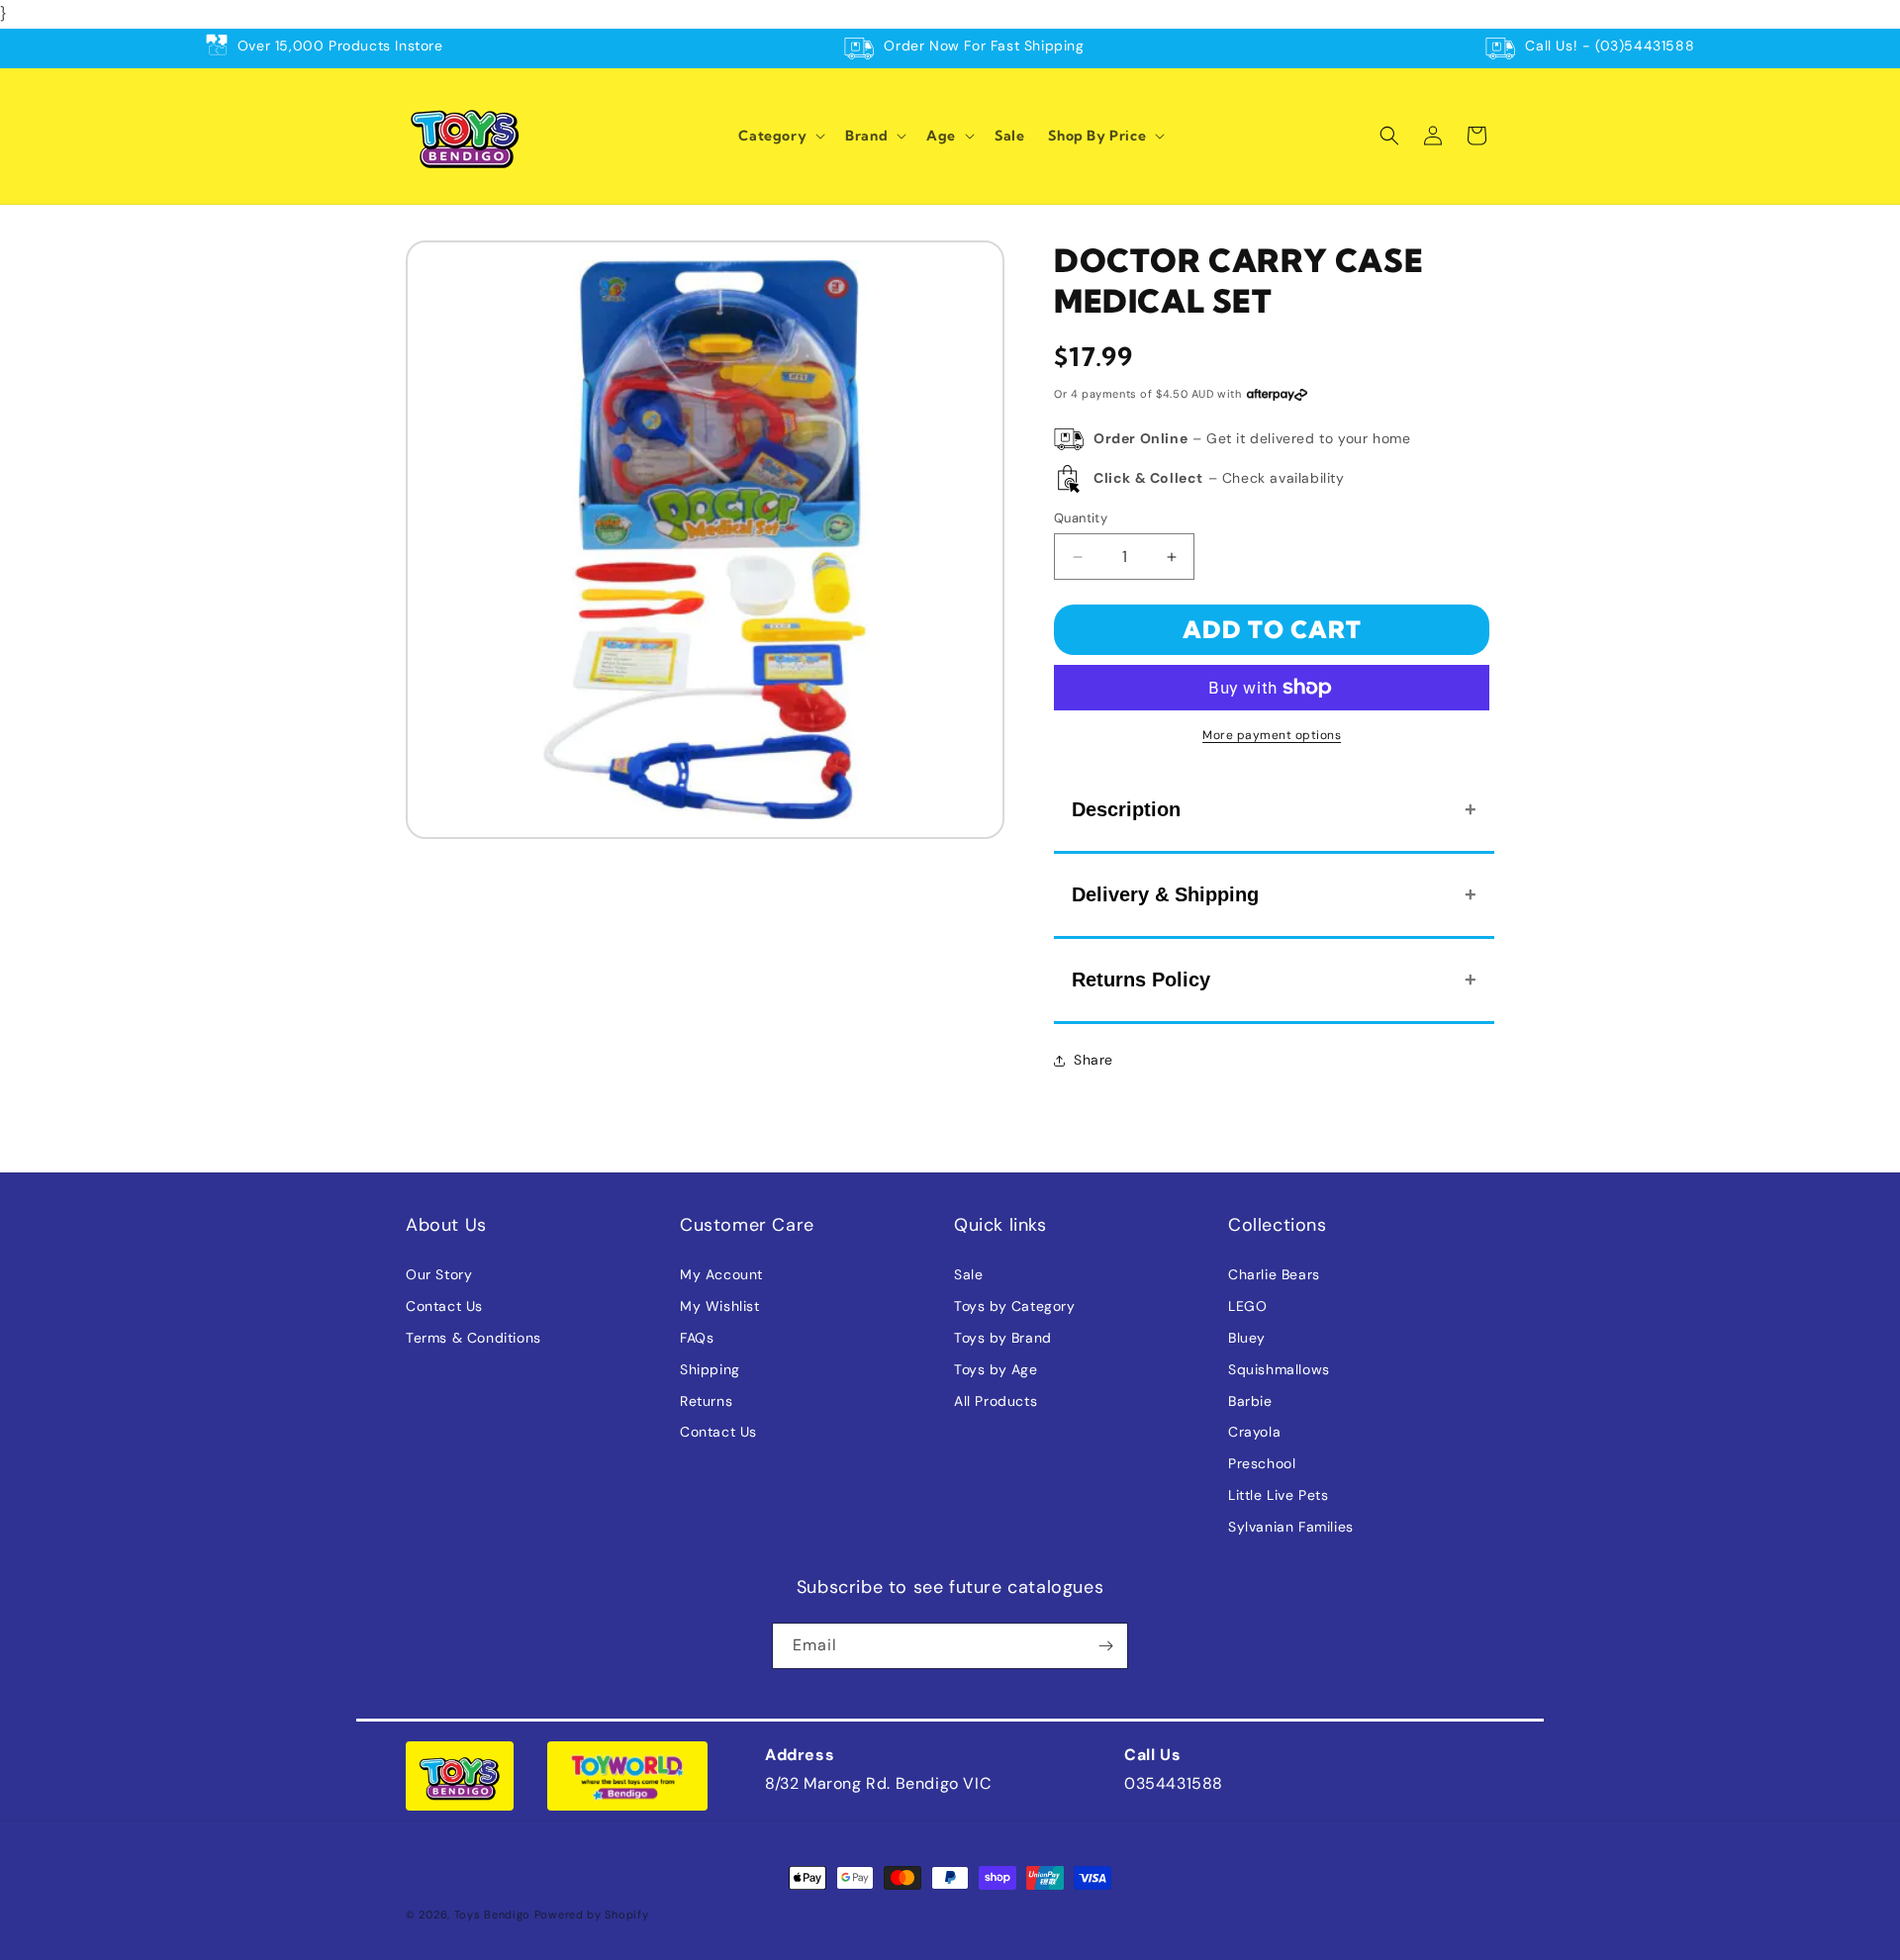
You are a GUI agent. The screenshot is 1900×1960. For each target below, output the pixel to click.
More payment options (1272, 735)
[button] (780, 136)
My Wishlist (720, 1306)
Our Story (439, 1274)
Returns (706, 1401)
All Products (996, 1401)
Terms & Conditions (474, 1338)
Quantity (1081, 518)
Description (1126, 809)
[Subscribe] (1105, 1646)
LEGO (1247, 1306)
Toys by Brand (1003, 1338)
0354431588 (1174, 1783)
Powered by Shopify (592, 1914)
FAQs (697, 1338)
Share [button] (1093, 1060)
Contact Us (444, 1306)
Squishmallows (1279, 1369)
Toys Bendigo (492, 1914)
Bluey (1247, 1338)
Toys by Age (996, 1369)
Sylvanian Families (1291, 1527)
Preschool (1262, 1463)
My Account (721, 1274)
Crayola (1254, 1432)
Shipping (710, 1369)
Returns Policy (1141, 980)
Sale (968, 1274)
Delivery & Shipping (1165, 894)
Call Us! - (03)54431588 (1610, 46)
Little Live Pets (1279, 1495)
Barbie (1250, 1401)
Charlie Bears (1274, 1274)
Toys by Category (1015, 1306)
